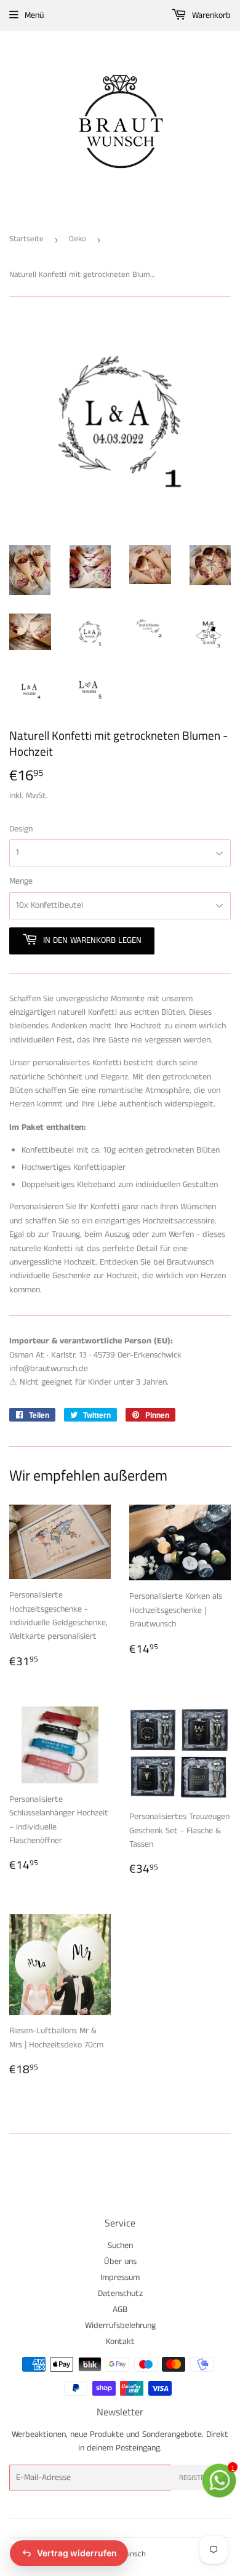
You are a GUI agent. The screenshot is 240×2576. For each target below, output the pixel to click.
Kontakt (120, 2342)
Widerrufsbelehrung (120, 2326)
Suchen (120, 2246)
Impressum (120, 2278)
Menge (21, 881)
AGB (120, 2310)
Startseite (26, 239)
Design (21, 829)
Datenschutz (120, 2294)
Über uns (120, 2262)
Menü (34, 15)
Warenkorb (210, 15)
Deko (78, 239)
